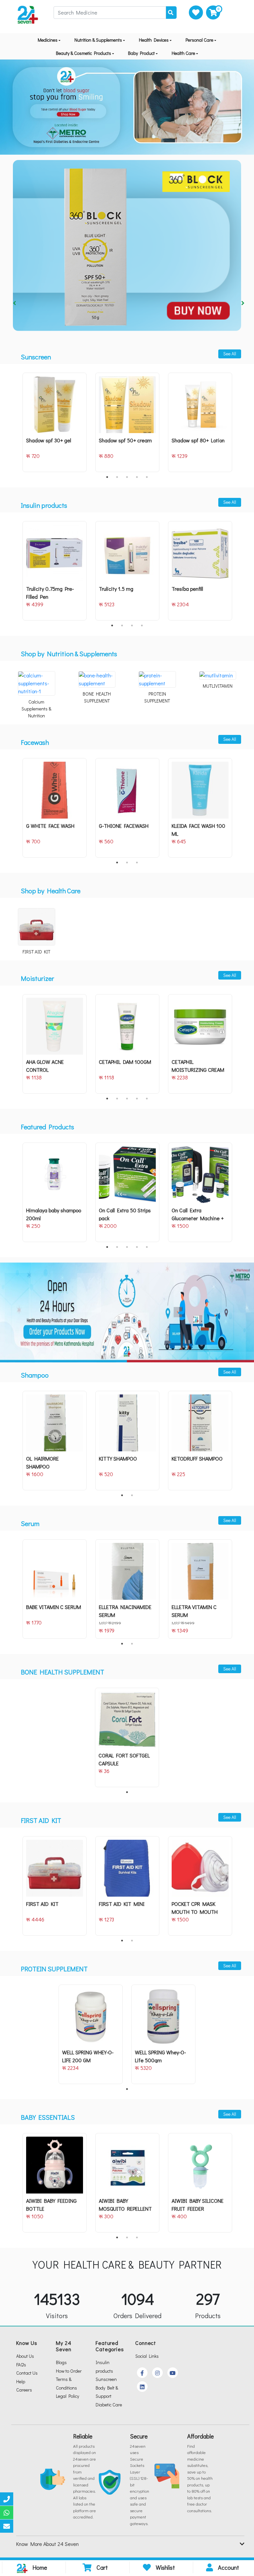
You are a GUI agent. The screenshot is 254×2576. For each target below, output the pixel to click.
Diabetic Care (109, 2405)
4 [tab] (137, 477)
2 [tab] (117, 477)
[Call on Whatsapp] (7, 2513)
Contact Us (27, 2373)
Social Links (147, 2356)
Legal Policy (67, 2396)
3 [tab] (127, 477)
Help (21, 2381)
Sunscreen (106, 2379)
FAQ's (21, 2365)
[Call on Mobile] (7, 2499)
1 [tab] (107, 477)
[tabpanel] (55, 422)
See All (230, 354)
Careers (24, 2390)
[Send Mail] (7, 2526)
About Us (25, 2356)
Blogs (61, 2362)
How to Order (69, 2371)
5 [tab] (147, 477)
